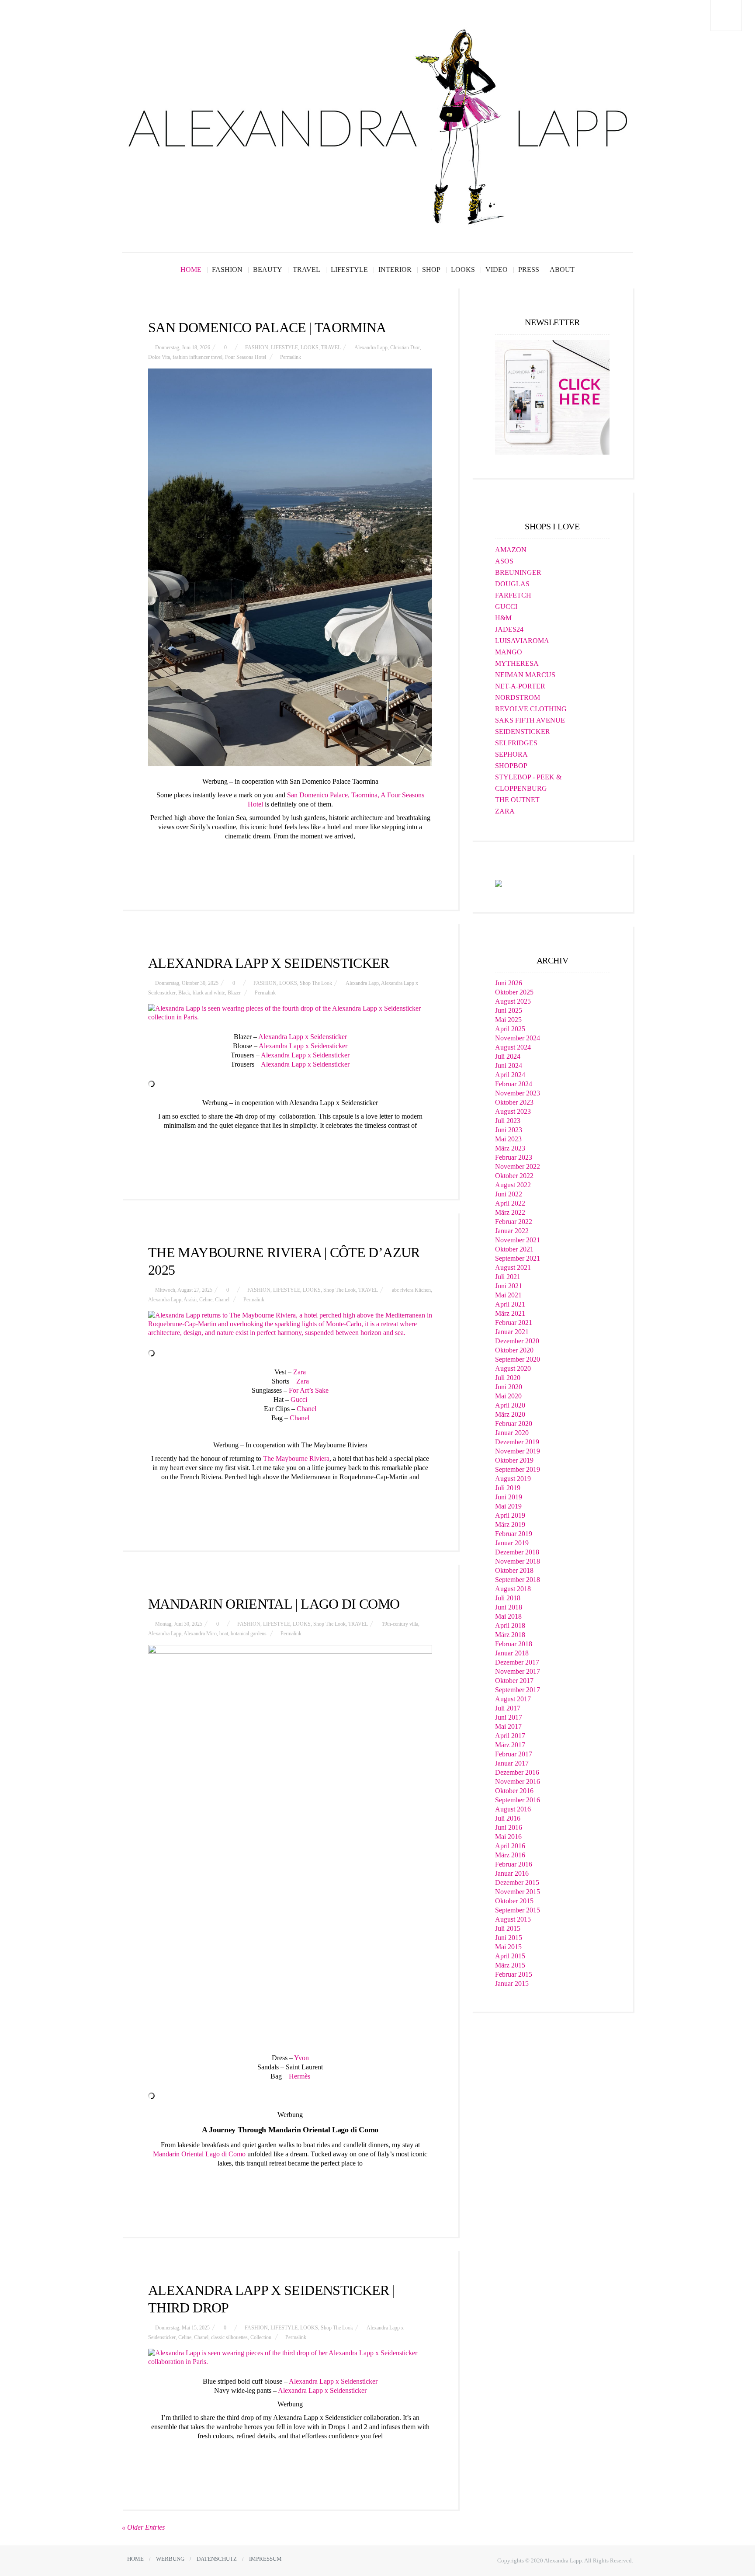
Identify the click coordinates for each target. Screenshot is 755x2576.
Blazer (234, 993)
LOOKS (463, 269)
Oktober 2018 (514, 1570)
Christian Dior (405, 348)
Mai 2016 (508, 1837)
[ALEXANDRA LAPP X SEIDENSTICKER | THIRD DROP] (290, 2357)
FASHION (227, 269)
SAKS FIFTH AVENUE (530, 720)
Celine (206, 1300)
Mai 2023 (508, 1139)
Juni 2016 (509, 1827)
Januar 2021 (512, 1332)
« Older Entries (143, 2527)
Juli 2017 (508, 1708)
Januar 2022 (512, 1231)
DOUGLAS (512, 584)
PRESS (529, 269)
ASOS (504, 561)
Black (184, 993)
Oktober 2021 (514, 1249)
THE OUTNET (517, 800)
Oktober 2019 (514, 1460)
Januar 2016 (512, 1873)
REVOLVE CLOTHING (531, 709)
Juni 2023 (509, 1130)
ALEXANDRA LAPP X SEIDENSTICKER (269, 963)
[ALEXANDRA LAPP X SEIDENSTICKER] (290, 1013)
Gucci (299, 1399)
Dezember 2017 (517, 1662)
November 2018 (518, 1561)
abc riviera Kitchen (411, 1290)
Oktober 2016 (514, 1791)
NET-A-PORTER (520, 686)
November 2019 (518, 1451)
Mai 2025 (508, 1020)
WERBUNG (170, 2559)
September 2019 (518, 1469)
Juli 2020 (508, 1378)
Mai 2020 (508, 1396)
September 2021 (518, 1258)
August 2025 (513, 1001)
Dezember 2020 (517, 1341)
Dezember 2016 (517, 1772)
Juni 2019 (509, 1497)
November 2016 (518, 1782)
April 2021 (510, 1304)
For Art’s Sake (309, 1390)
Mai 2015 (508, 1947)
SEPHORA (511, 754)
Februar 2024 (514, 1084)
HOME (191, 269)
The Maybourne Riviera (296, 1458)
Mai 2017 (508, 1726)
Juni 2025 (509, 1010)
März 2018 (510, 1635)
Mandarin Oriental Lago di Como (199, 2154)
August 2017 (513, 1699)
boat (224, 1634)
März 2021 (510, 1313)
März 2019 (510, 1524)
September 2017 (518, 1690)
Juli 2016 (508, 1818)
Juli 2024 (508, 1056)
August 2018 (513, 1589)
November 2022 (518, 1166)
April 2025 (510, 1029)
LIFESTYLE (349, 269)
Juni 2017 (509, 1717)
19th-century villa (400, 1624)
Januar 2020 (512, 1433)
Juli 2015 (508, 1928)
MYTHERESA (517, 663)
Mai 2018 (508, 1616)
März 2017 (510, 1745)
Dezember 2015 (517, 1882)
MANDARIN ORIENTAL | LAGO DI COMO (274, 1604)
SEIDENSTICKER (523, 732)
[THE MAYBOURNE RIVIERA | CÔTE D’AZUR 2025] (290, 1324)
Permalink (291, 357)
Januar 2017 (512, 1763)
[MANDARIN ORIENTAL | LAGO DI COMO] (290, 1844)
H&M (503, 618)
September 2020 (518, 1359)
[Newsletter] (552, 397)
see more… (290, 857)
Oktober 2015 (514, 1901)
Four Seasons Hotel (246, 357)
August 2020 (513, 1368)
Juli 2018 (508, 1598)
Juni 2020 (509, 1387)
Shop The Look (316, 983)
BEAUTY (268, 269)
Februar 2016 (514, 1864)
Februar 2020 (514, 1424)
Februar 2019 (514, 1534)
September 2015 (518, 1910)
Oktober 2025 (514, 992)
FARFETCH (513, 595)
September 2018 (518, 1580)
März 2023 (510, 1148)
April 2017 (510, 1736)
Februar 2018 (514, 1644)
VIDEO (497, 269)
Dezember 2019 (517, 1442)
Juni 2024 (509, 1066)
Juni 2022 (509, 1194)
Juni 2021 (509, 1286)
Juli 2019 (508, 1488)
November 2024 (518, 1038)
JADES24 (509, 629)
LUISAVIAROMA (522, 641)
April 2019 (510, 1515)
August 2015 (513, 1919)
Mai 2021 (508, 1295)
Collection (261, 2337)
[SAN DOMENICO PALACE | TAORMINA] (290, 567)
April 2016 (510, 1846)
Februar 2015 (514, 1974)
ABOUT (562, 269)
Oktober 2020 (514, 1350)
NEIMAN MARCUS (525, 675)
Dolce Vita (159, 357)
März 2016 (510, 1855)
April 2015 (510, 1956)
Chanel (222, 1300)
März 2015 (510, 1965)
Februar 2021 (514, 1323)
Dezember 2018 (517, 1552)
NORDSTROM (518, 697)
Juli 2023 (508, 1121)
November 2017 (518, 1671)
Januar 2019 (512, 1543)
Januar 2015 (512, 1983)
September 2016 (518, 1800)
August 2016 (513, 1809)
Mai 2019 (508, 1506)
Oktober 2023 (514, 1102)
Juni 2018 (509, 1607)
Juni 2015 (509, 1938)
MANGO (509, 652)
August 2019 (513, 1479)
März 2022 (510, 1212)
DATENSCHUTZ (217, 2559)
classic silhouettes (229, 2337)
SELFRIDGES (516, 743)
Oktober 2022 (514, 1176)
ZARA (505, 811)
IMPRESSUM (265, 2559)
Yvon (301, 2058)
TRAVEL (307, 269)
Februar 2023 (514, 1157)
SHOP (431, 269)
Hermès (300, 2076)
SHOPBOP (511, 766)
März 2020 (510, 1414)
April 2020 (510, 1405)
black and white (209, 993)
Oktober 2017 (514, 1681)
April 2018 (510, 1625)
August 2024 (513, 1047)
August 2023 (513, 1111)
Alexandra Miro (200, 1634)
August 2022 (513, 1185)
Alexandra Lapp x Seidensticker (303, 1037)
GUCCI (506, 607)
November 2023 (518, 1093)
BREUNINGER (518, 572)
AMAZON (511, 550)
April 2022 (510, 1203)
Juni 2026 (509, 983)
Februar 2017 (514, 1754)
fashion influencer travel (197, 357)
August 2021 (513, 1267)
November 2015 (518, 1892)
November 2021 (518, 1240)
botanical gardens (249, 1634)
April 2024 (510, 1075)
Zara (300, 1372)
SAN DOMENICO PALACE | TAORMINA (267, 327)
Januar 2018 (512, 1653)
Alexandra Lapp (371, 348)
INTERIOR (395, 269)
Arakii (190, 1300)
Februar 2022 (514, 1222)
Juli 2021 (508, 1277)
